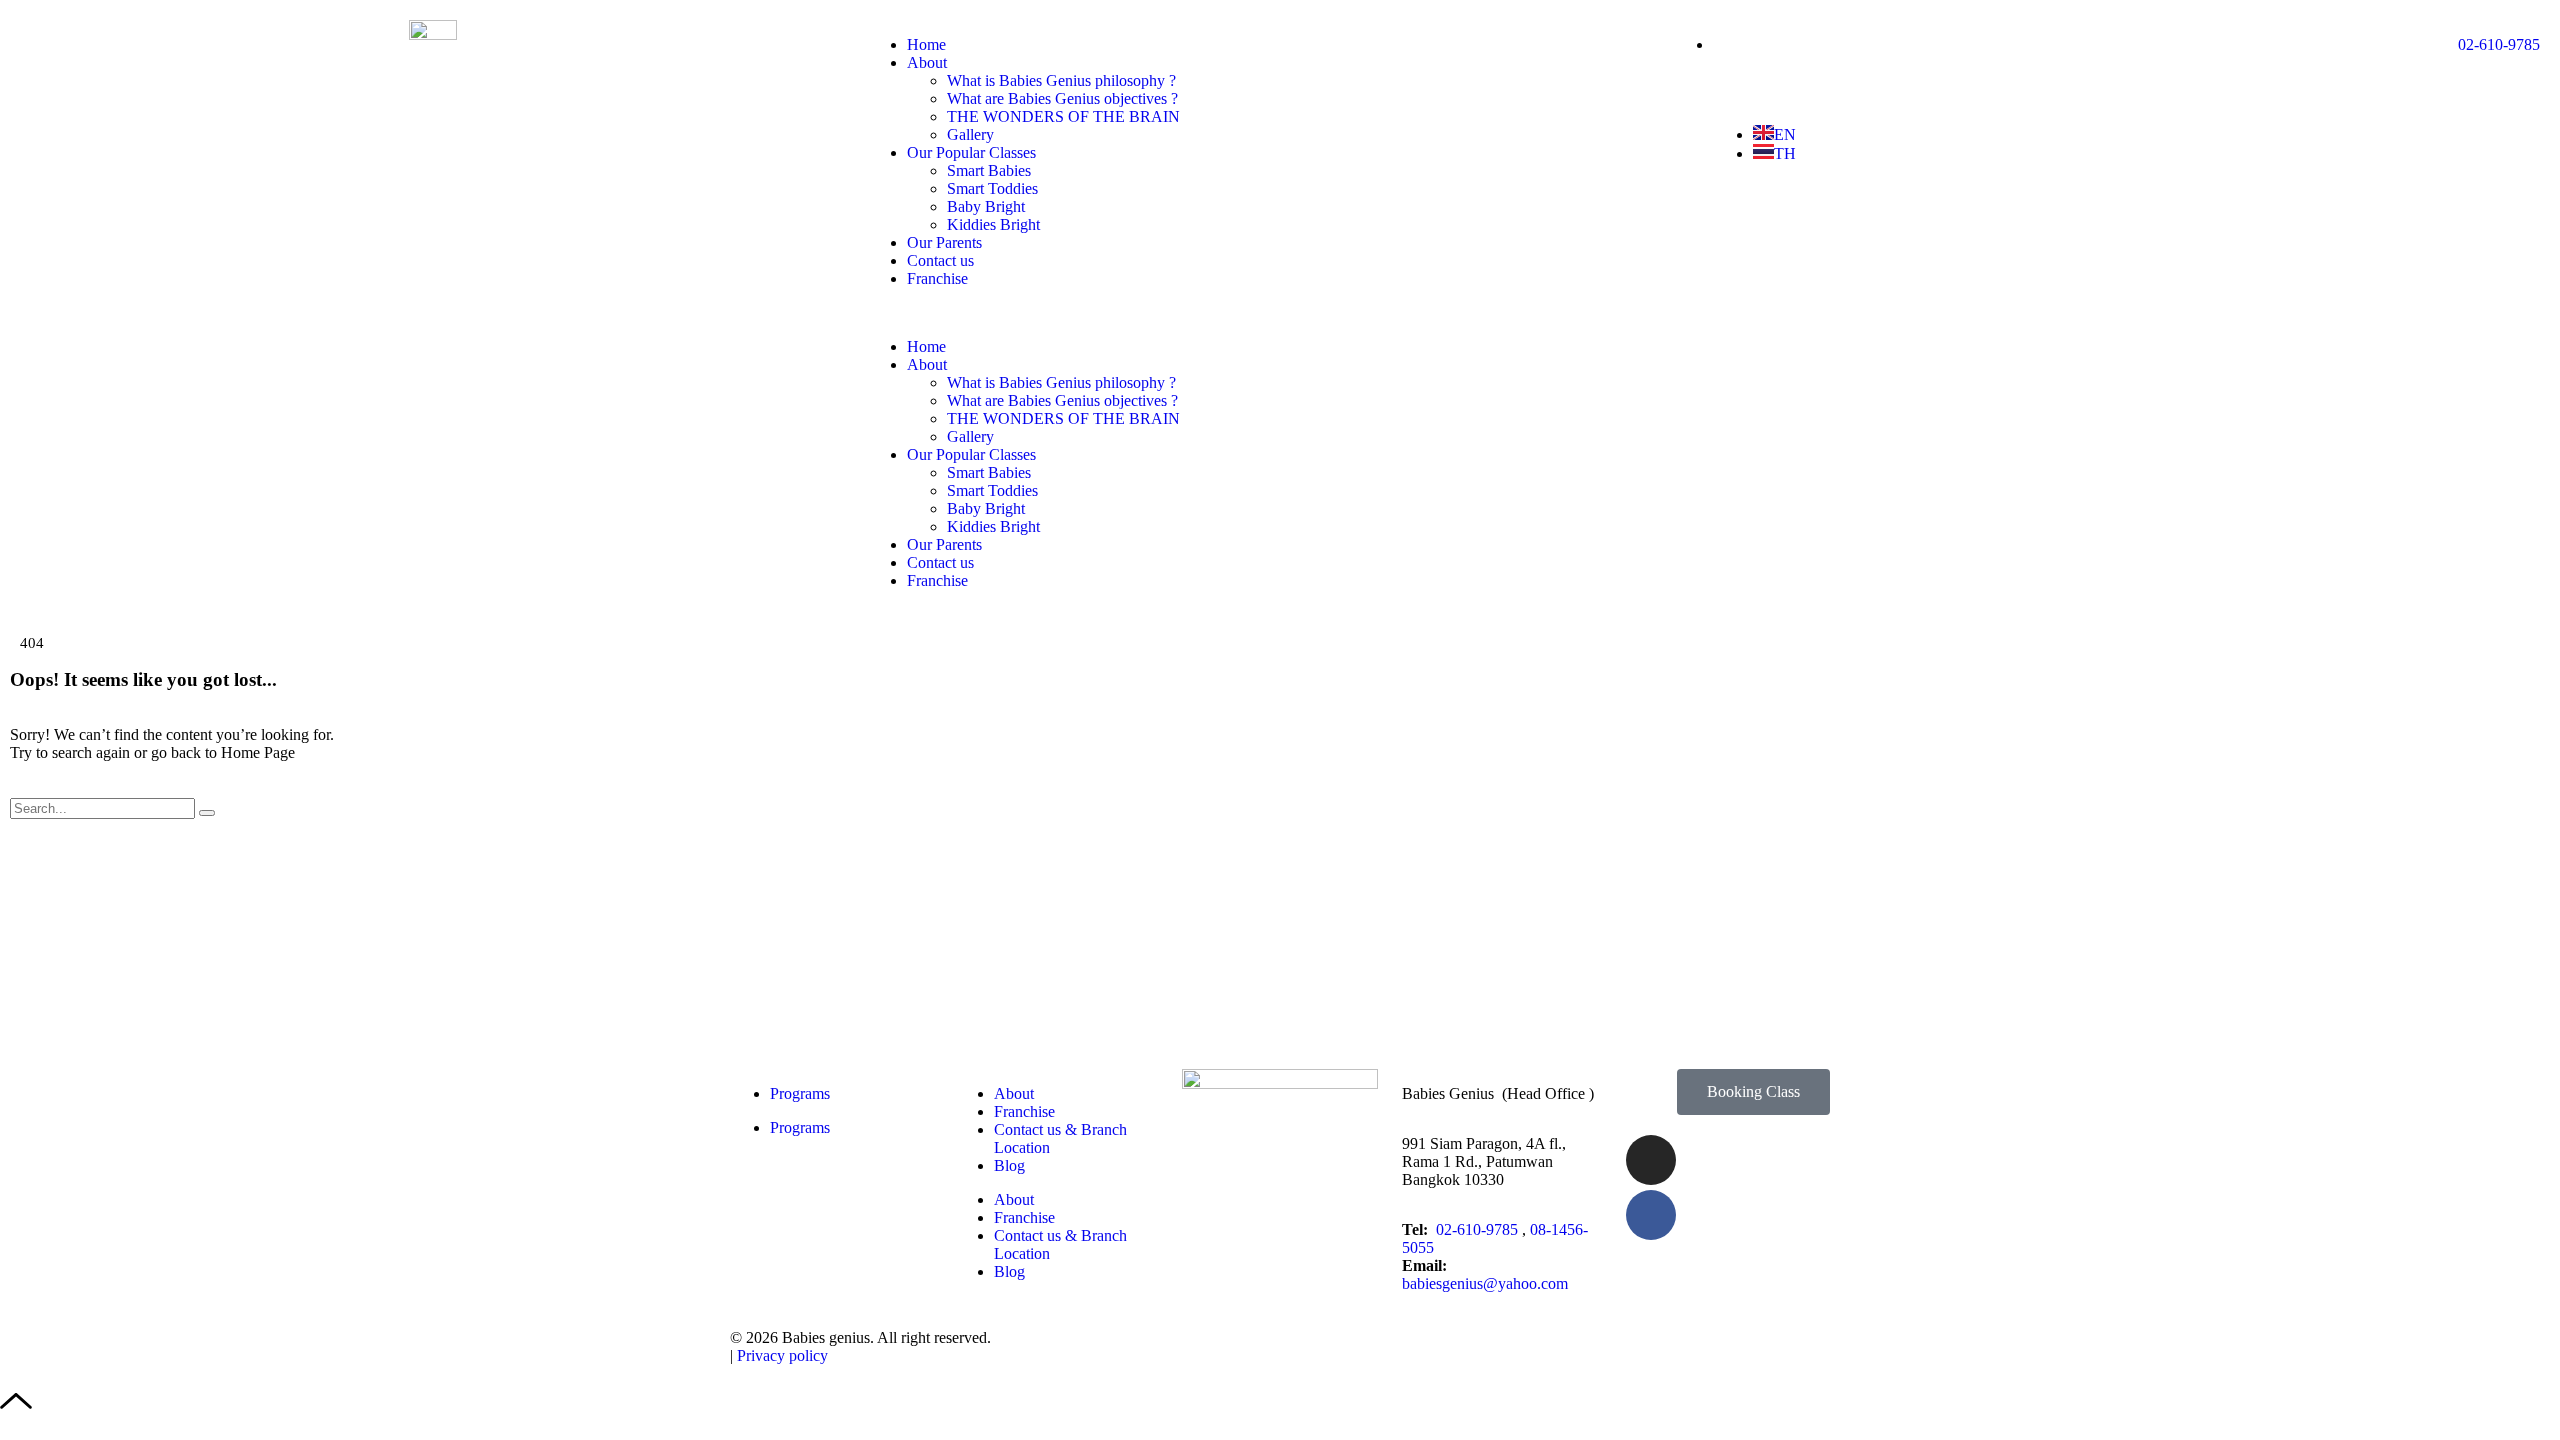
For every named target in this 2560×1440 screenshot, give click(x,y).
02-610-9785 (1479, 1229)
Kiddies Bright (993, 224)
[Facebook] (1651, 1215)
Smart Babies (989, 170)
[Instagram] (1651, 1160)
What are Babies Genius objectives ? (1062, 98)
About (927, 62)
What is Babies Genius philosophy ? (1061, 80)
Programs (800, 1093)
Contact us (940, 260)
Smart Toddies (992, 188)
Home (926, 44)
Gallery (970, 134)
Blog (1009, 1165)
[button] (1280, 313)
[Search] (207, 813)
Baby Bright (986, 206)
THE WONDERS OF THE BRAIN (1063, 116)
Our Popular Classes (971, 152)
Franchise (937, 278)
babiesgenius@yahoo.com (1485, 1283)
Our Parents (944, 242)
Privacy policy (782, 1355)
